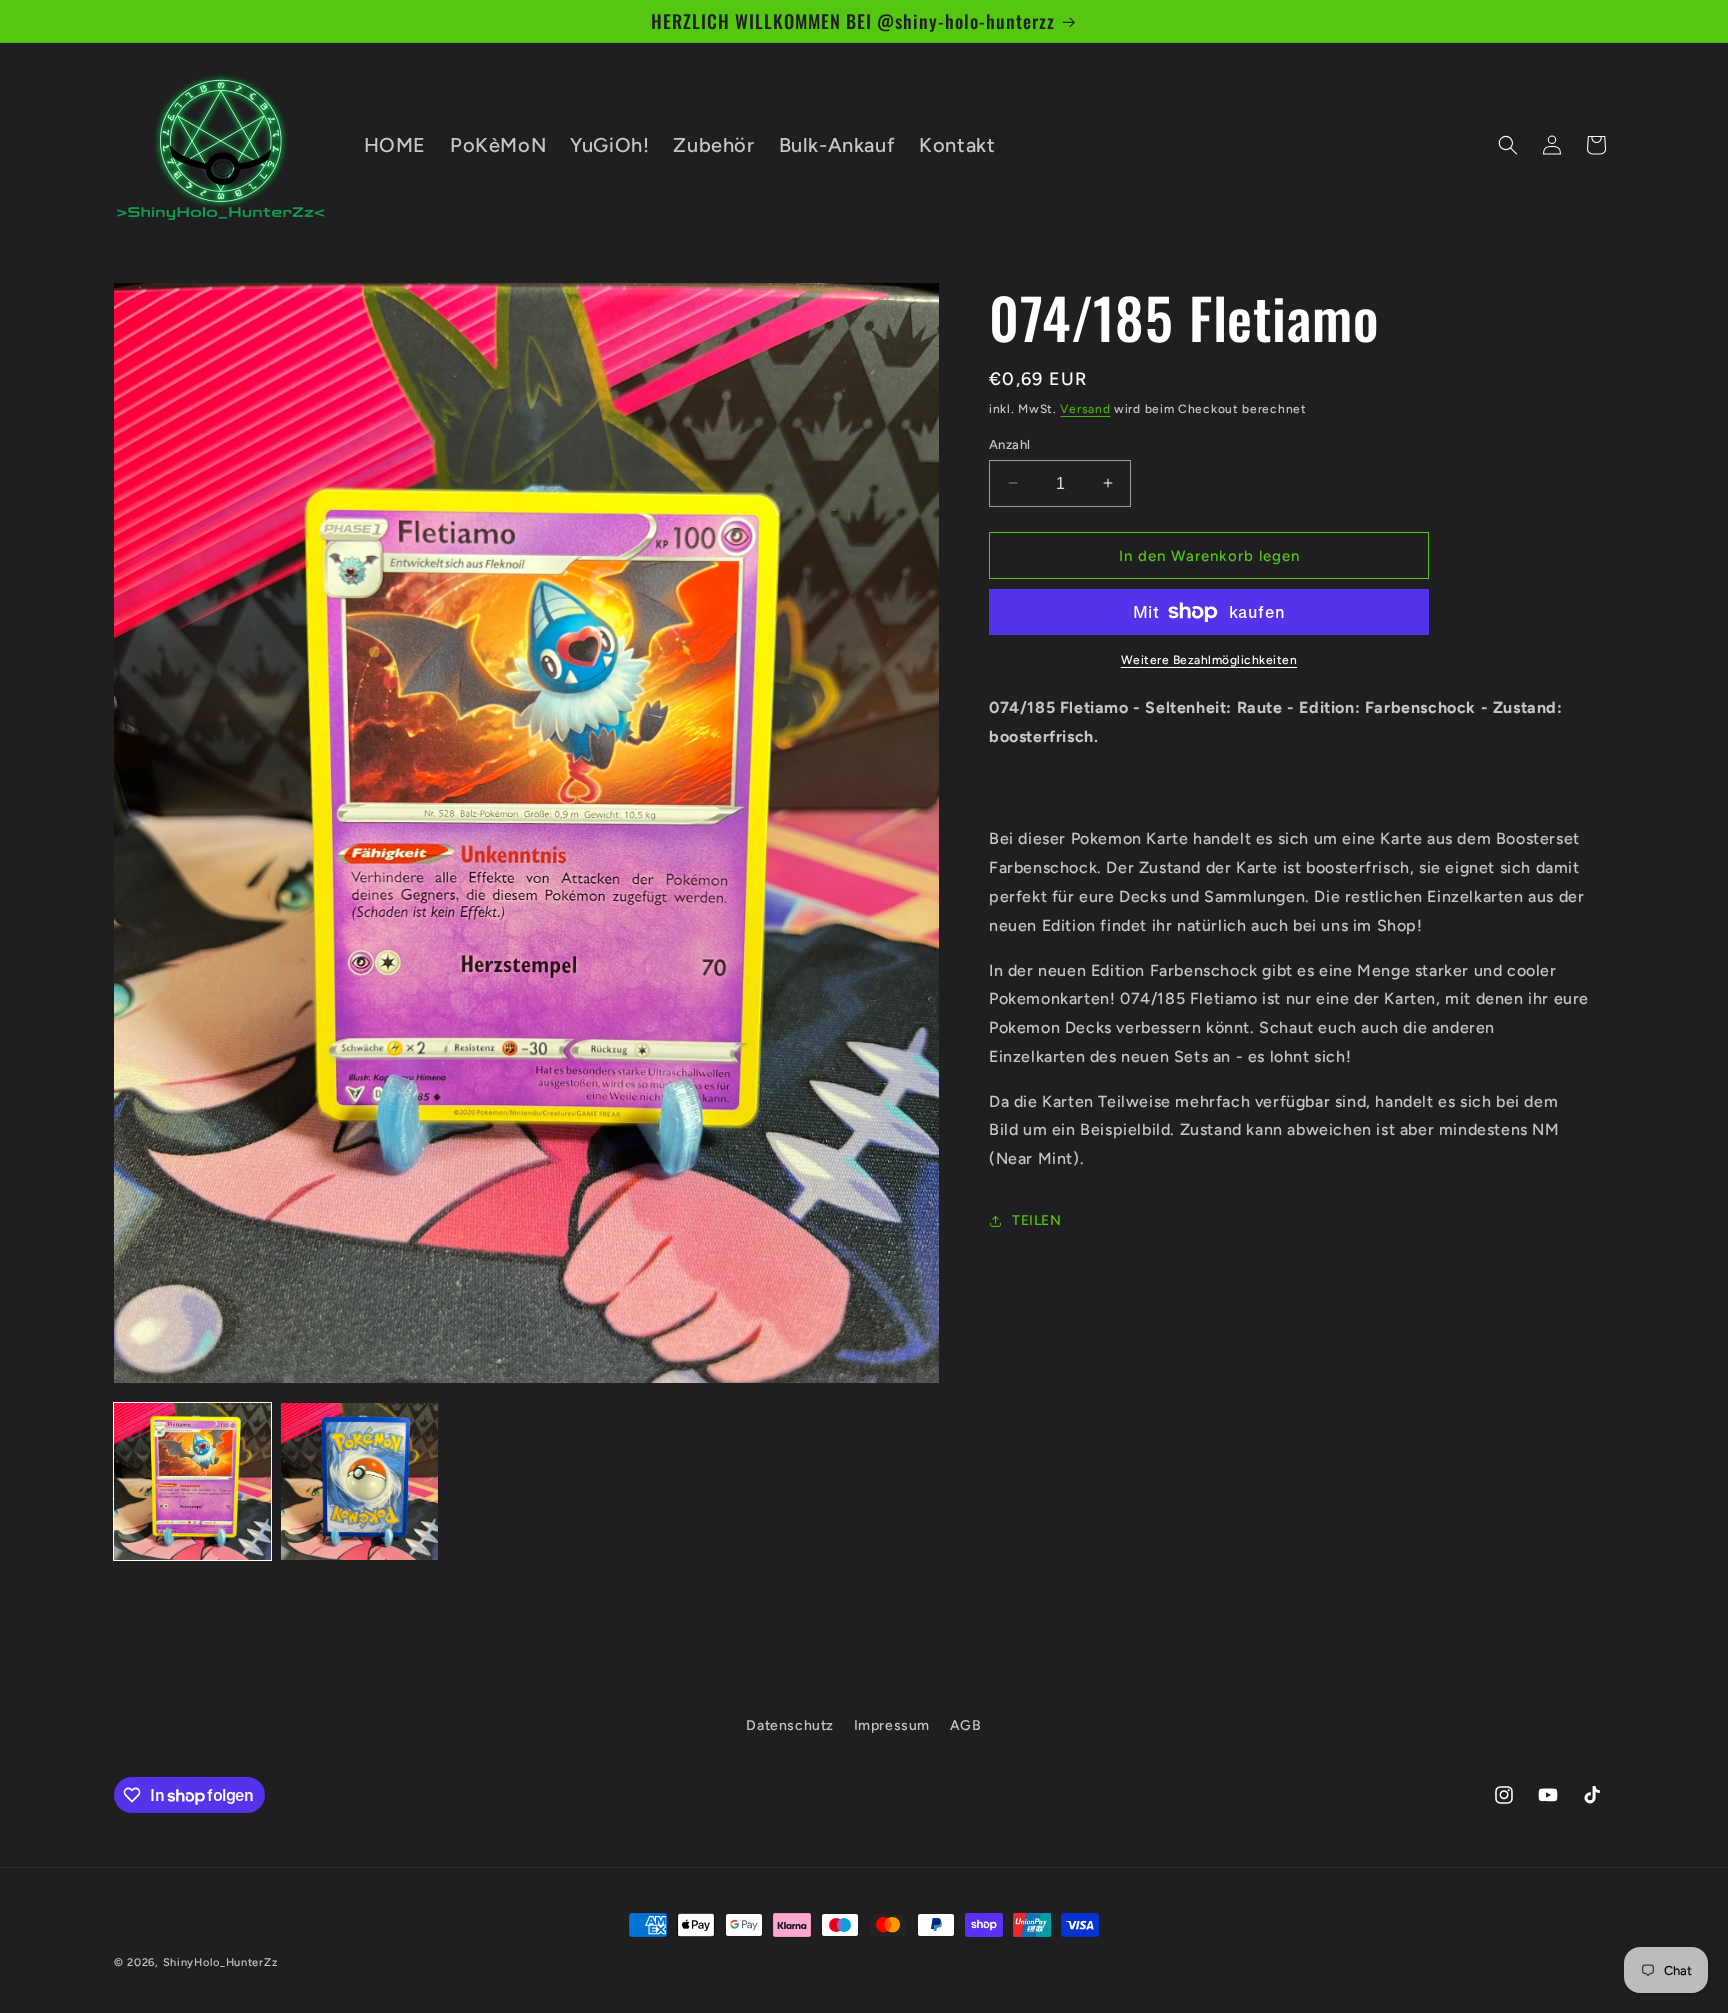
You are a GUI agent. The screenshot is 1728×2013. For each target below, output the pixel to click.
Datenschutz (790, 1725)
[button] (1508, 145)
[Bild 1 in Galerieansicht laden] (192, 1481)
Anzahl (1009, 443)
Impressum (892, 1725)
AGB (966, 1725)
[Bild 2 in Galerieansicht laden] (359, 1481)
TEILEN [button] (1037, 1220)
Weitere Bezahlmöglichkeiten (1209, 660)
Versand (1085, 409)
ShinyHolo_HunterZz (220, 1962)
